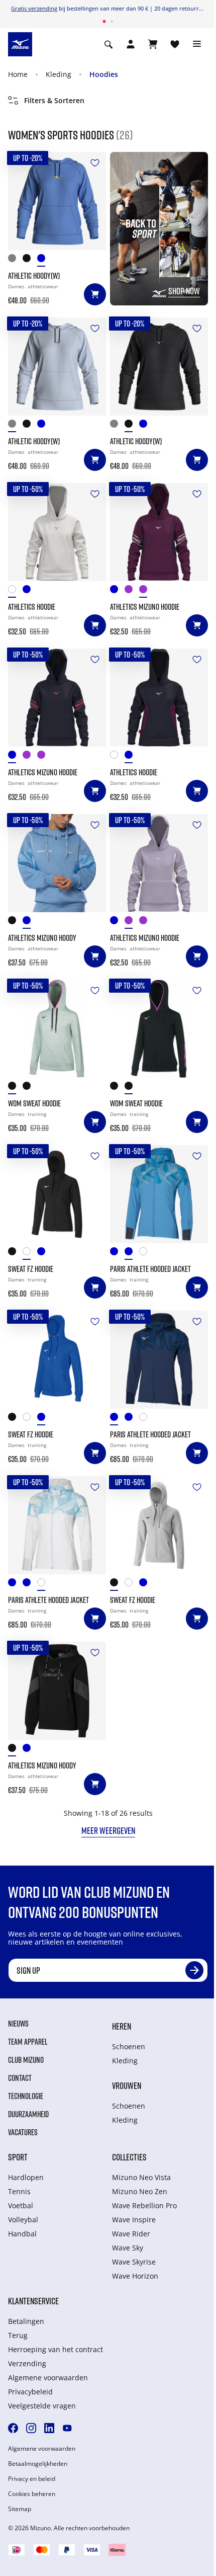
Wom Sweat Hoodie (34, 1103)
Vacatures (23, 2132)
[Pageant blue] (117, 1254)
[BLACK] (30, 260)
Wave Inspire (134, 2220)
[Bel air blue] (30, 922)
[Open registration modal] (131, 44)
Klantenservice (33, 2301)
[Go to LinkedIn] (49, 2428)
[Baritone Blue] (117, 591)
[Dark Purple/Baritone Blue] (146, 591)
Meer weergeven (108, 1830)
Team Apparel (28, 2042)
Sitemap (20, 2509)
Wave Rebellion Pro (144, 2205)
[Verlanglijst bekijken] (175, 44)
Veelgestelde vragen (42, 2406)
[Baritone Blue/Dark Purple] (30, 591)
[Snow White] (15, 591)
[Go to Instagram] (31, 2428)
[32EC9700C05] (15, 1254)
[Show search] (109, 44)
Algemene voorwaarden (48, 2378)
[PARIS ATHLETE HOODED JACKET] (159, 1194)
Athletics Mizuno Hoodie (145, 607)
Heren (122, 2026)
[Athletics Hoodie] (57, 532)
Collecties (129, 2157)
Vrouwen (127, 2085)
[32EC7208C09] (30, 1088)
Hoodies (104, 74)
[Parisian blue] (132, 1254)
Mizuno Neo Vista (141, 2177)
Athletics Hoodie (32, 607)
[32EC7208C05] (15, 1088)
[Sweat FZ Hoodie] (57, 1194)
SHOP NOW (184, 291)
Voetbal (21, 2205)
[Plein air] (146, 1254)
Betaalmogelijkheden (38, 2464)
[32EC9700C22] (44, 1254)
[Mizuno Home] (20, 43)
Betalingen (26, 2321)
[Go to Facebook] (13, 2428)
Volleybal (23, 2220)
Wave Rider (131, 2234)
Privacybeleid (30, 2392)
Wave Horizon (135, 2276)
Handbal (22, 2234)
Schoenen (129, 2046)
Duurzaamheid (28, 2114)
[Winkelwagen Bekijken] (153, 44)
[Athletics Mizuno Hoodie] (159, 532)
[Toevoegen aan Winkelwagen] (95, 294)
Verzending (27, 2363)
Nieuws (18, 2024)
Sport (18, 2157)
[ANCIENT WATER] (15, 260)
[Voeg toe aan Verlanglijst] (95, 163)
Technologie (26, 2096)
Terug (18, 2335)
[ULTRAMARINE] (44, 260)
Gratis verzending (34, 8)
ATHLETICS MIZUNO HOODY (42, 938)
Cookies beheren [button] (32, 2494)
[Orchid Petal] (132, 591)
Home (18, 74)
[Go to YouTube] (67, 2428)
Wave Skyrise (134, 2262)
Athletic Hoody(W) (34, 276)
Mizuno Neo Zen (140, 2191)
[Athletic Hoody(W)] (57, 201)
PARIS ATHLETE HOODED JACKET (150, 1269)
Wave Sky (128, 2248)
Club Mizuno (26, 2060)
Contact (20, 2078)
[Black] (15, 922)
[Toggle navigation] (197, 44)
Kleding (59, 74)
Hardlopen (26, 2177)
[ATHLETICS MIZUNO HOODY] (57, 863)
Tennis (19, 2191)
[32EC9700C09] (30, 1254)
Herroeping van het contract (56, 2349)
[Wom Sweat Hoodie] (57, 1029)
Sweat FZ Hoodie (31, 1269)
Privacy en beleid (32, 2479)
